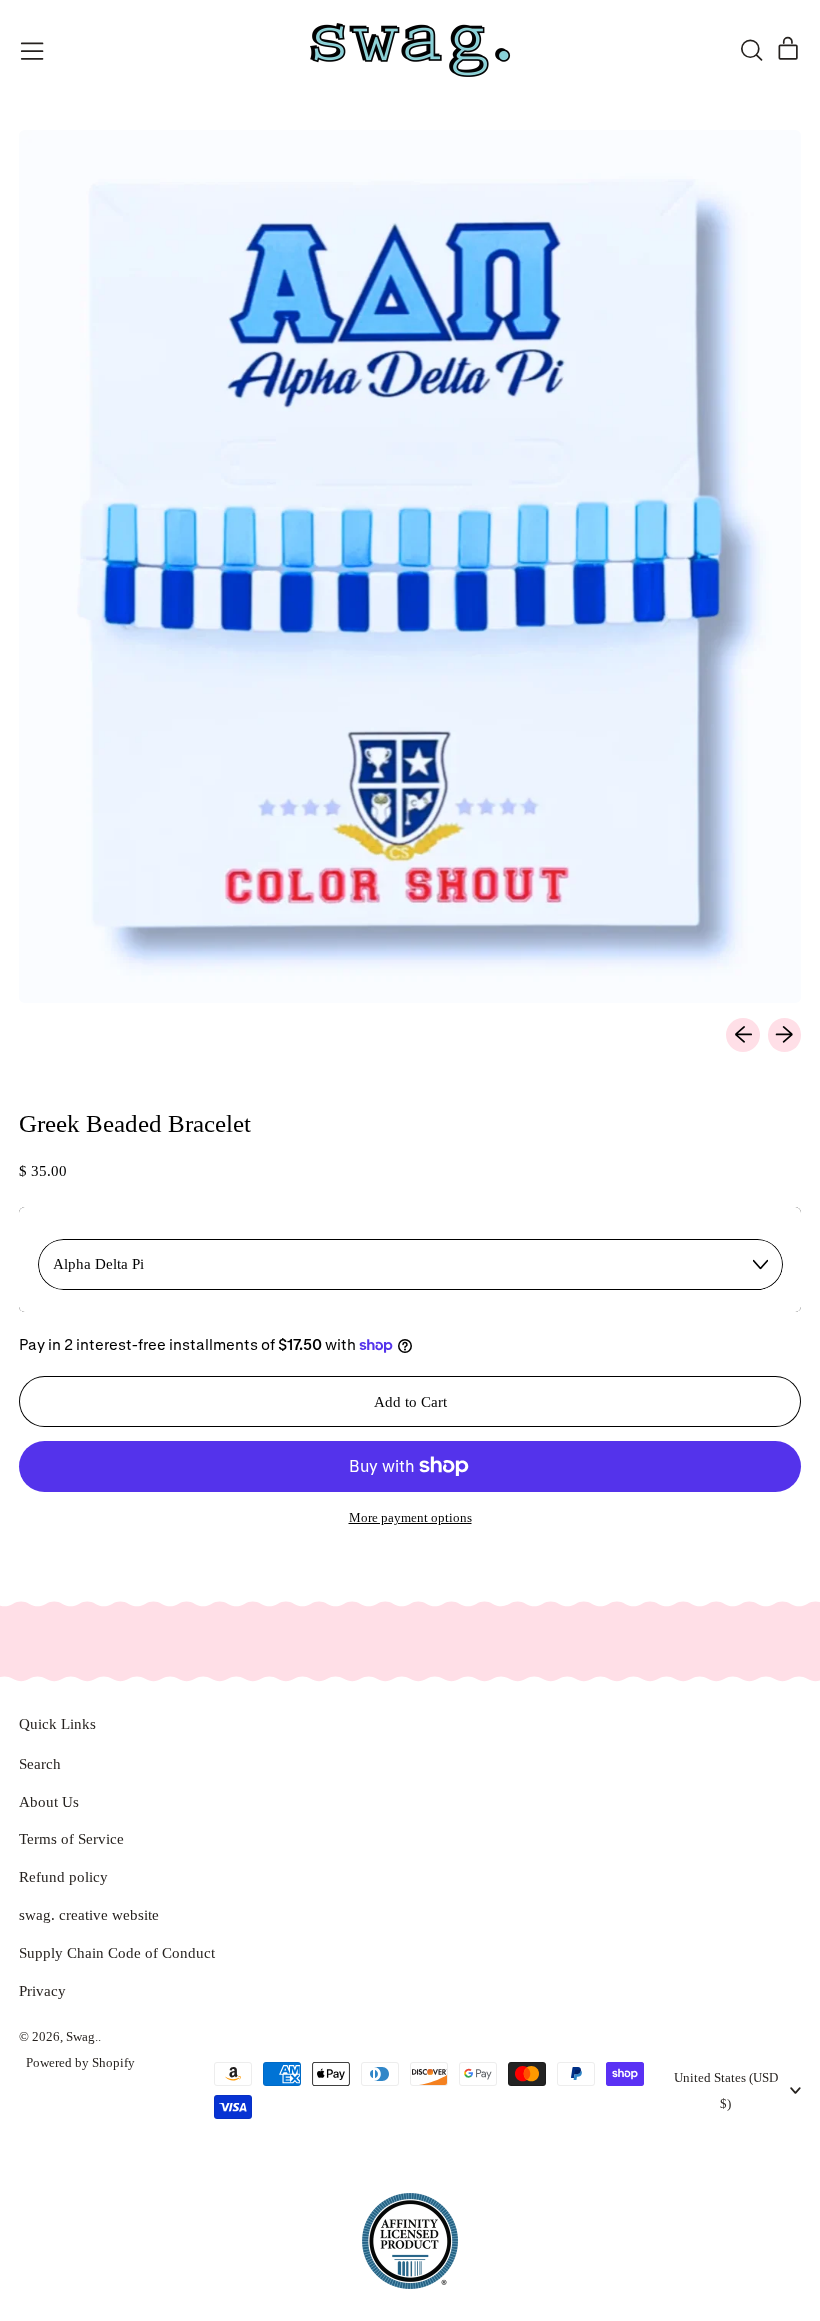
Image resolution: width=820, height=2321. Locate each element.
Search (40, 1764)
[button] (751, 50)
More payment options (410, 1517)
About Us (49, 1802)
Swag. (82, 2036)
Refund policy (63, 1877)
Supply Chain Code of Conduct (117, 1953)
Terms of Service (71, 1839)
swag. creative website (89, 1915)
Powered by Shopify (80, 2062)
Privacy (42, 1991)
